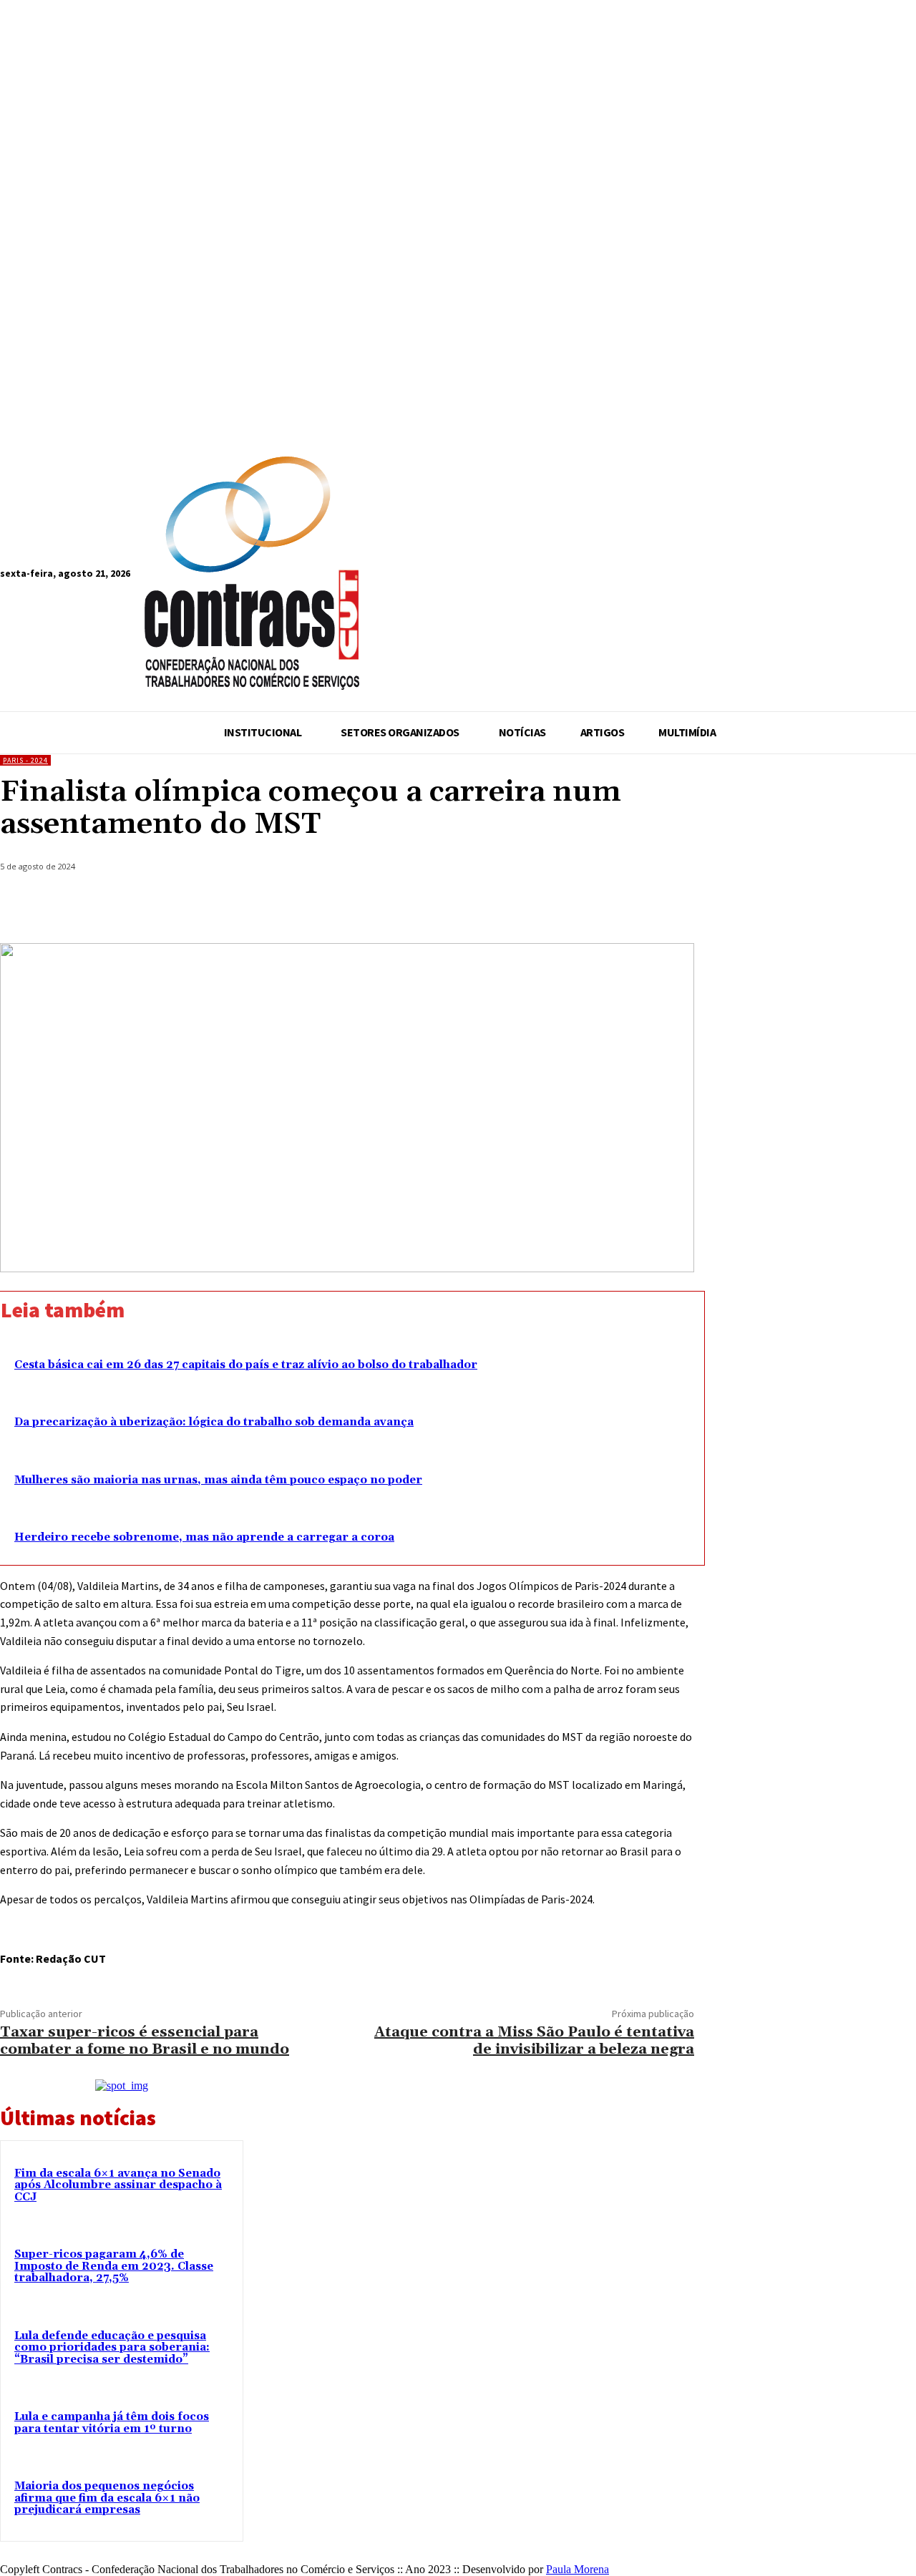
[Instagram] (410, 576)
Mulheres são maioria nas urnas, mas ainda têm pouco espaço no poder (218, 1480)
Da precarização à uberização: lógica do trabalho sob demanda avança (214, 1422)
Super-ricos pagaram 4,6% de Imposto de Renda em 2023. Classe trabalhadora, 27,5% (114, 2266)
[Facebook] (383, 576)
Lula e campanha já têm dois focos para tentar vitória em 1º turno (112, 2423)
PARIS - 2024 (25, 760)
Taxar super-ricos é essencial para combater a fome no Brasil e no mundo (145, 2041)
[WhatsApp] (618, 907)
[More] (670, 907)
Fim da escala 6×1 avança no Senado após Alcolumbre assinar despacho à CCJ (118, 2185)
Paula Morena (578, 2569)
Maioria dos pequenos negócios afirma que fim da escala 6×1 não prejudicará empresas (107, 2498)
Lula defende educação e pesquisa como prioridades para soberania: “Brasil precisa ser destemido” (112, 2348)
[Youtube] (436, 576)
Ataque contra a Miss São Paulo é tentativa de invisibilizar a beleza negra (534, 2041)
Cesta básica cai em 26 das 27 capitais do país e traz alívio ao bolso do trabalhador (246, 1365)
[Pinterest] (566, 907)
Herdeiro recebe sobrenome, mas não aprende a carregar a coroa (204, 1537)
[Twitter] (515, 907)
